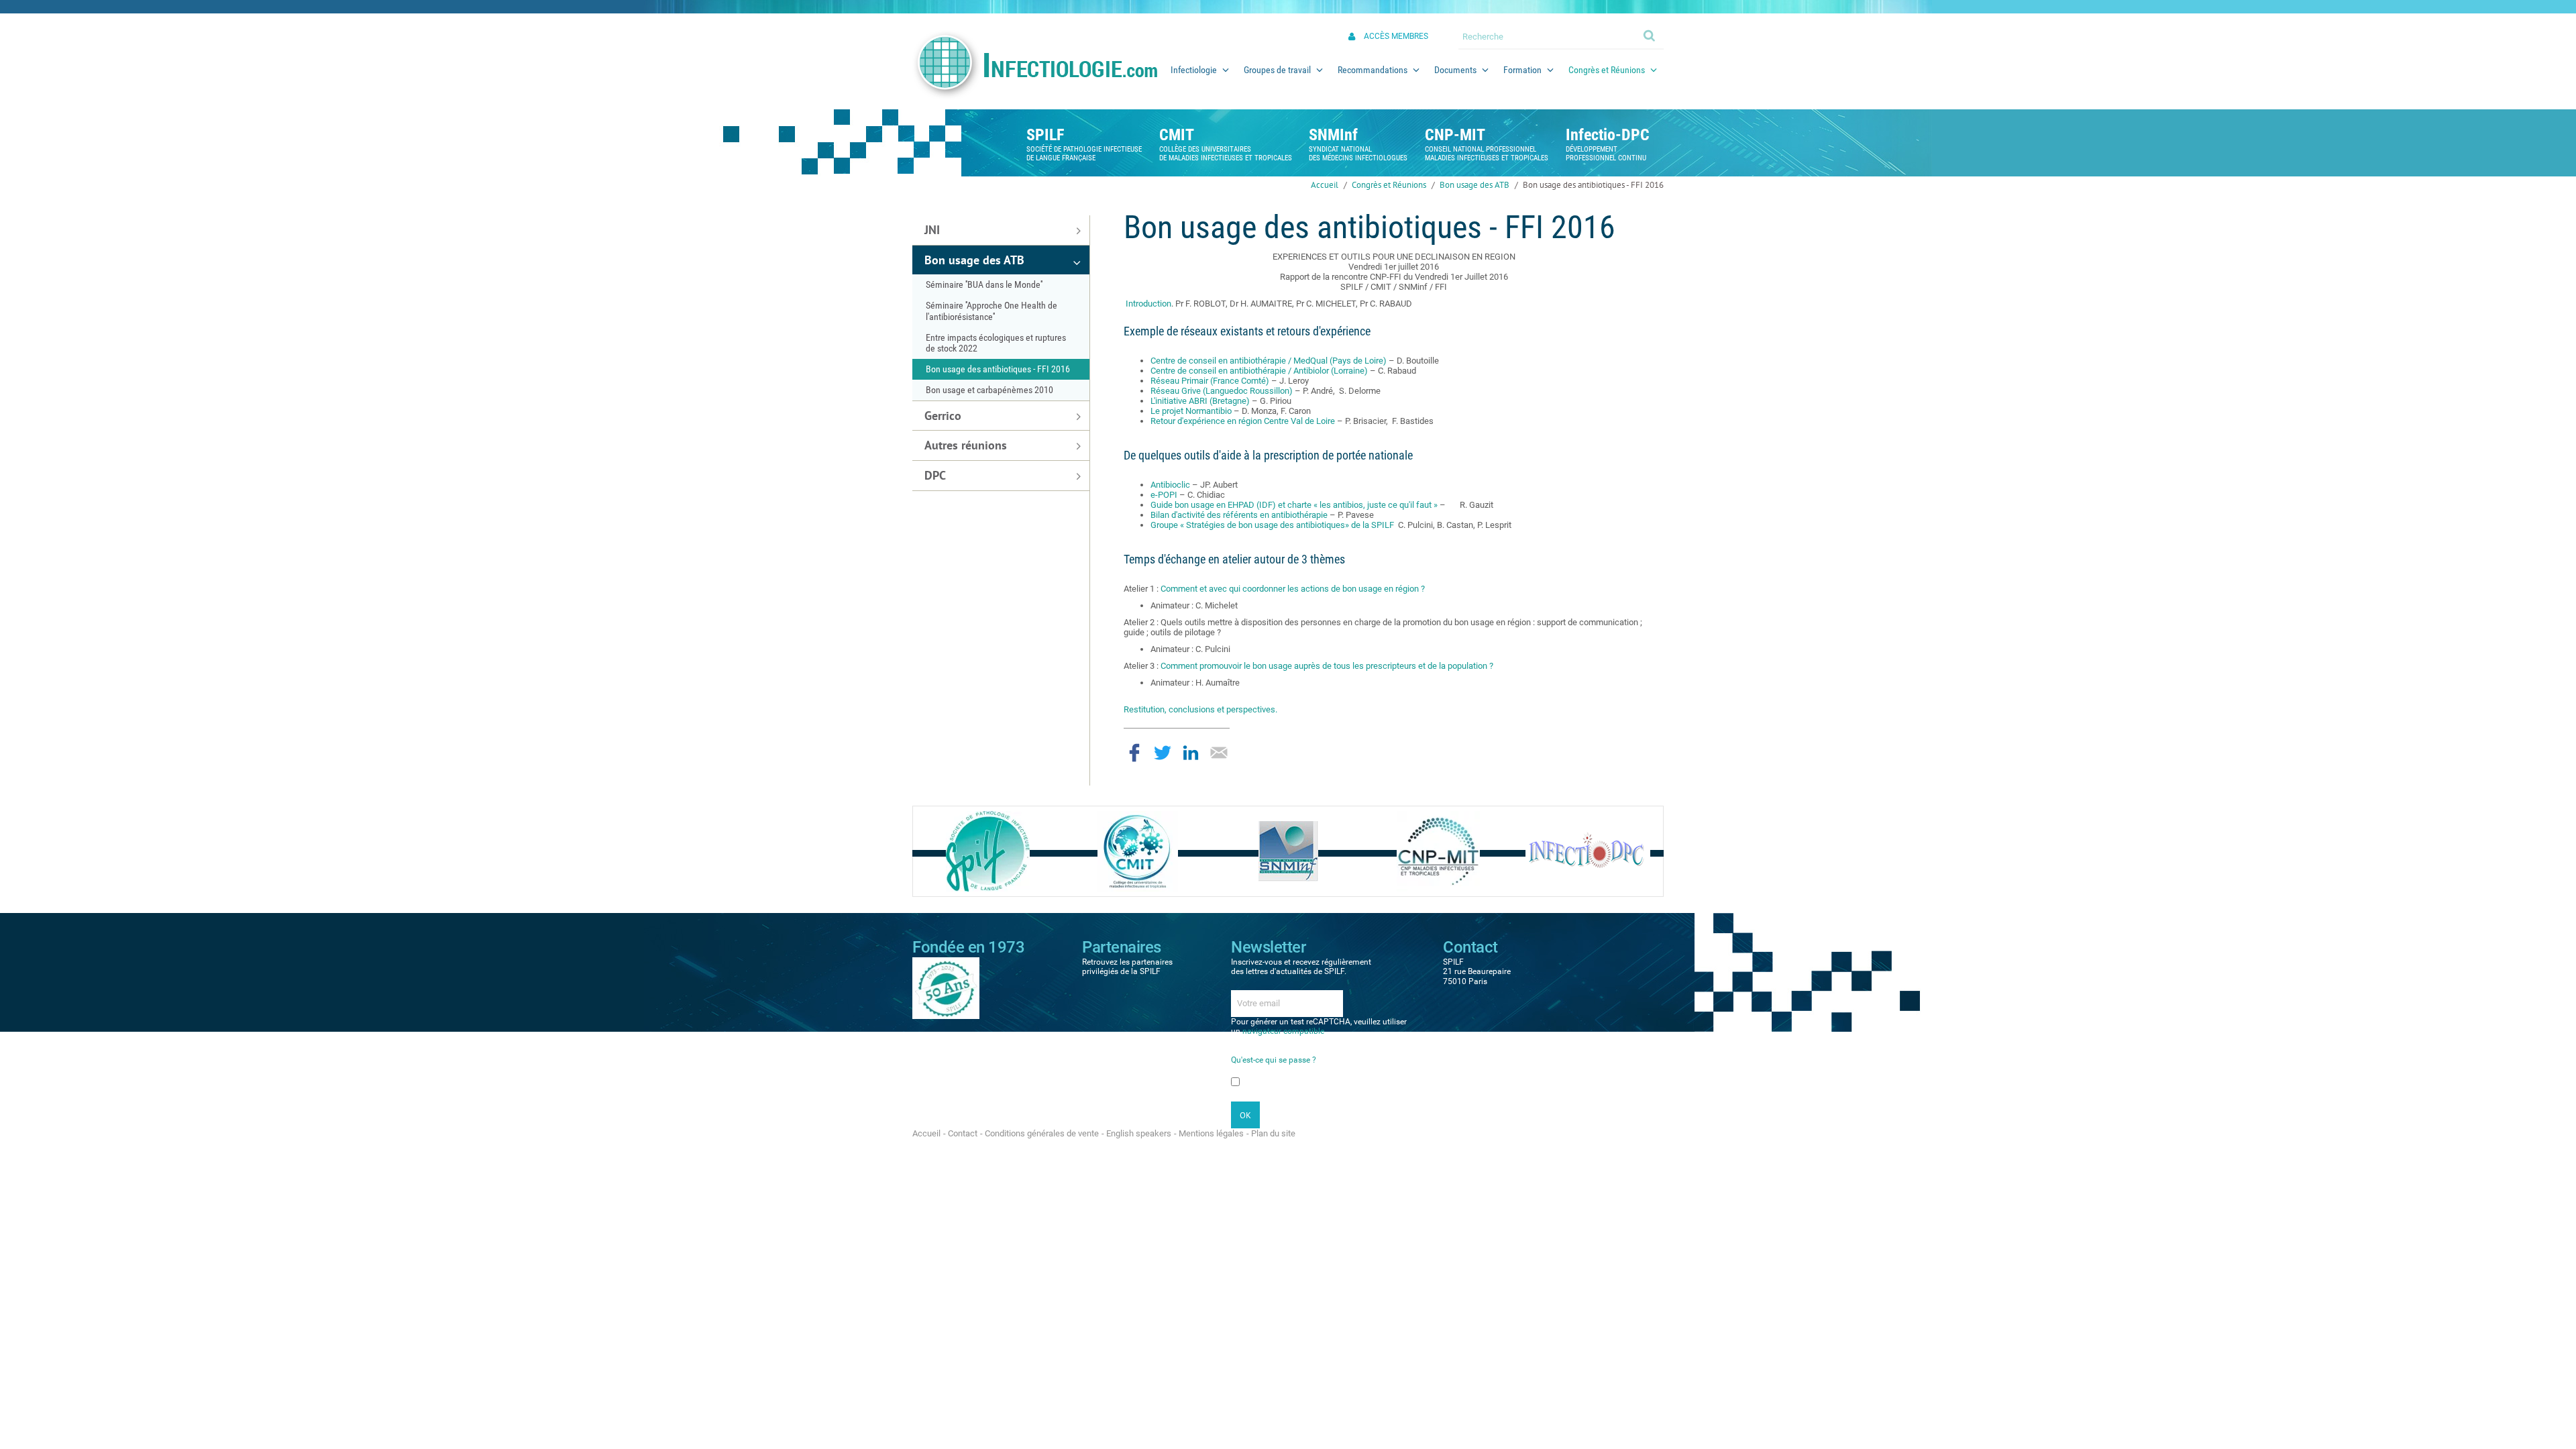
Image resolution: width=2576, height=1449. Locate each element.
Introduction (1148, 304)
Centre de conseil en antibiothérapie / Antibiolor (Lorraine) (1260, 371)
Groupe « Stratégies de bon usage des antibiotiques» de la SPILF (1273, 525)
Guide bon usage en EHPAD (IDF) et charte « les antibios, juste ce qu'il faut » (1294, 505)
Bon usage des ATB (1474, 185)
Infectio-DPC (1608, 135)
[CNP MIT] (1438, 850)
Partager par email (1219, 753)
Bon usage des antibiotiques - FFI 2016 (1593, 185)
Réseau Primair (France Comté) (1211, 381)
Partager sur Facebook (1134, 753)
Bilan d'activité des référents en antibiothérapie (1239, 515)
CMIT (1177, 135)
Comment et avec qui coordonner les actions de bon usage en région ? (1293, 589)
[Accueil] (1034, 65)
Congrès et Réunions (1389, 185)
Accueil (1325, 185)
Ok (1650, 35)
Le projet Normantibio (1192, 411)
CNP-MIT (1455, 135)
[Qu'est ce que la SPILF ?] (988, 850)
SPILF (1045, 135)
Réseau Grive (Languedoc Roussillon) (1223, 391)
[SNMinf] (1288, 850)
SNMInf (1333, 135)
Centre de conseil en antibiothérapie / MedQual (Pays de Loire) (1269, 361)
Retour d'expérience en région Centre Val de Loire (1244, 421)
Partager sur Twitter (1163, 753)
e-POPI (1165, 495)
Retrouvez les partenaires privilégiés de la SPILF (1127, 967)
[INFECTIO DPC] (1588, 850)
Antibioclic (1171, 485)
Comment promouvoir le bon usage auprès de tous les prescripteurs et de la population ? (1327, 666)
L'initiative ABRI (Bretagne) (1200, 401)
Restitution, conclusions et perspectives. (1200, 709)
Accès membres (1396, 36)
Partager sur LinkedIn (1191, 753)
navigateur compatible (1283, 1031)
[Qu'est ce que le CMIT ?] (1138, 850)
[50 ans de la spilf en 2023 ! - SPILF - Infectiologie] (946, 987)
